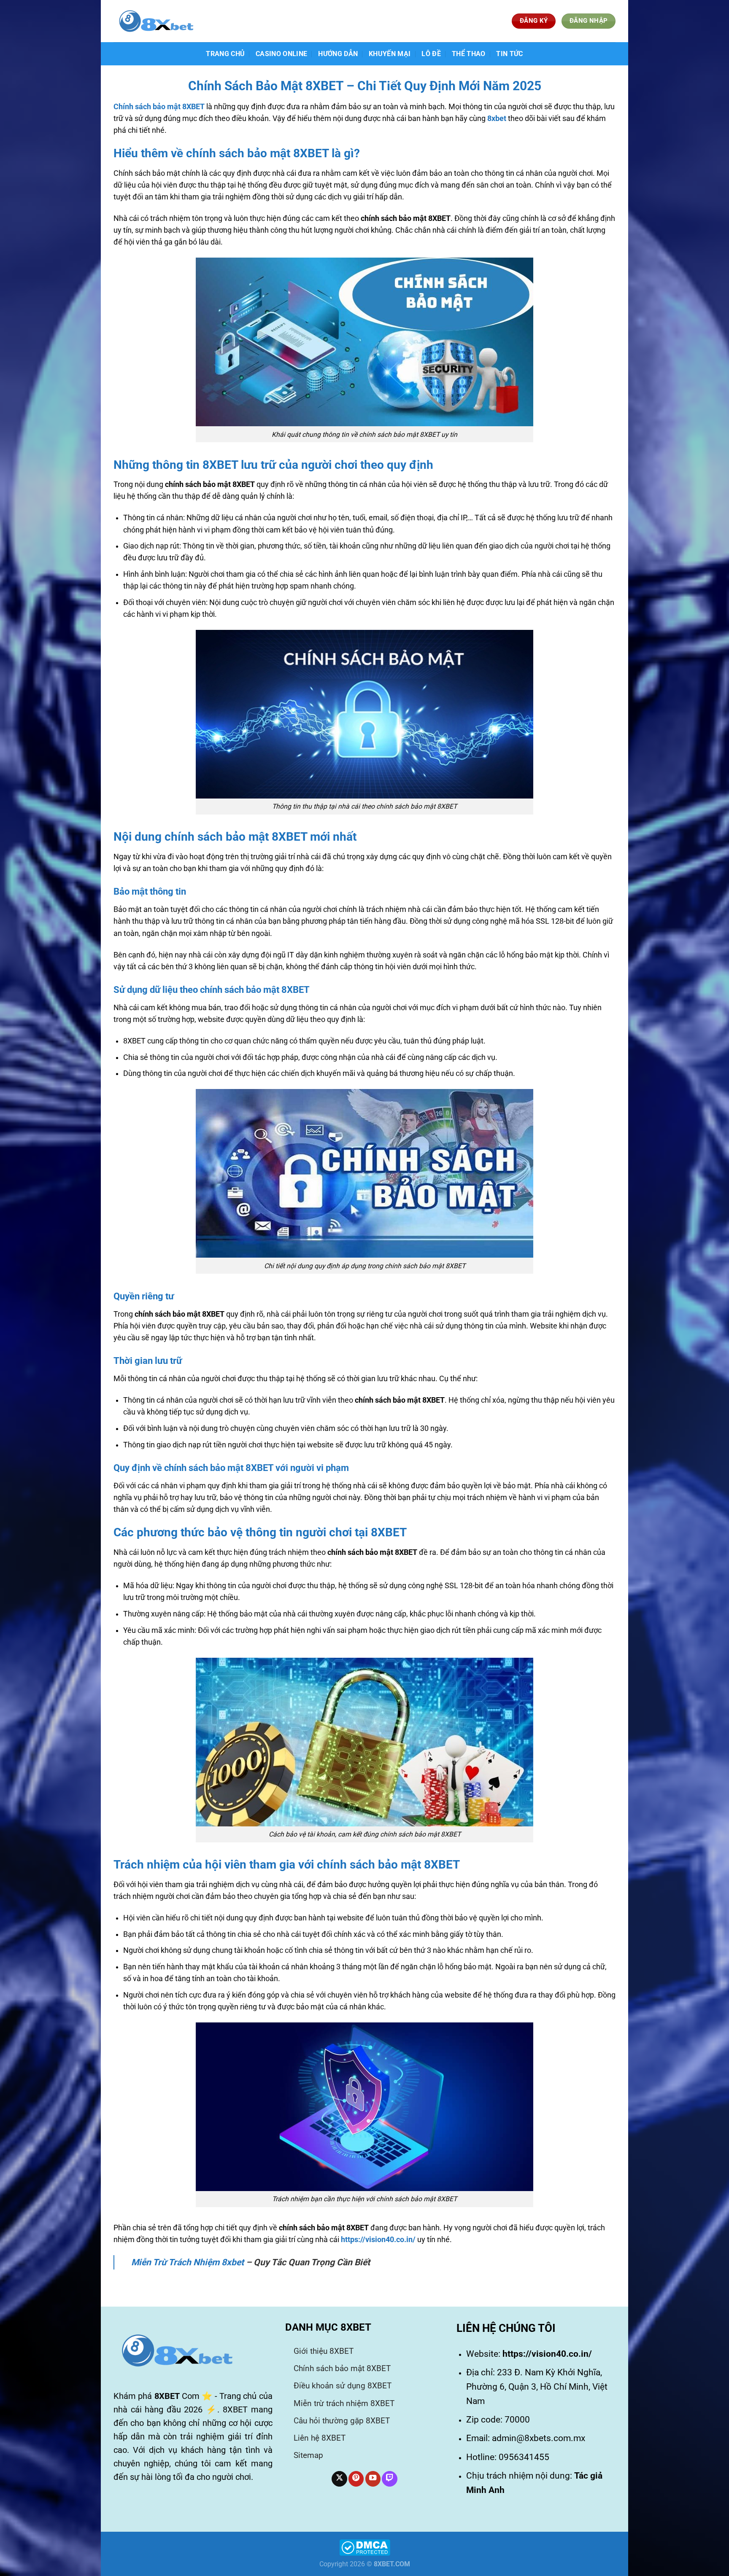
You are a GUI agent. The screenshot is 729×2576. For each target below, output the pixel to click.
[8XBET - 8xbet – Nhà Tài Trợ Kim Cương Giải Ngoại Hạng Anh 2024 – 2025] (156, 21)
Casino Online (281, 54)
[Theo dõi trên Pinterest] (356, 2479)
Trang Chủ (225, 54)
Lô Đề (431, 54)
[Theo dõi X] (339, 2479)
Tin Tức (509, 54)
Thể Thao (469, 54)
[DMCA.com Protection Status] (365, 2547)
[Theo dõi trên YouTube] (373, 2479)
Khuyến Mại (390, 54)
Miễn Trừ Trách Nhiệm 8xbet (188, 2262)
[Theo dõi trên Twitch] (389, 2479)
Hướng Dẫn (338, 54)
